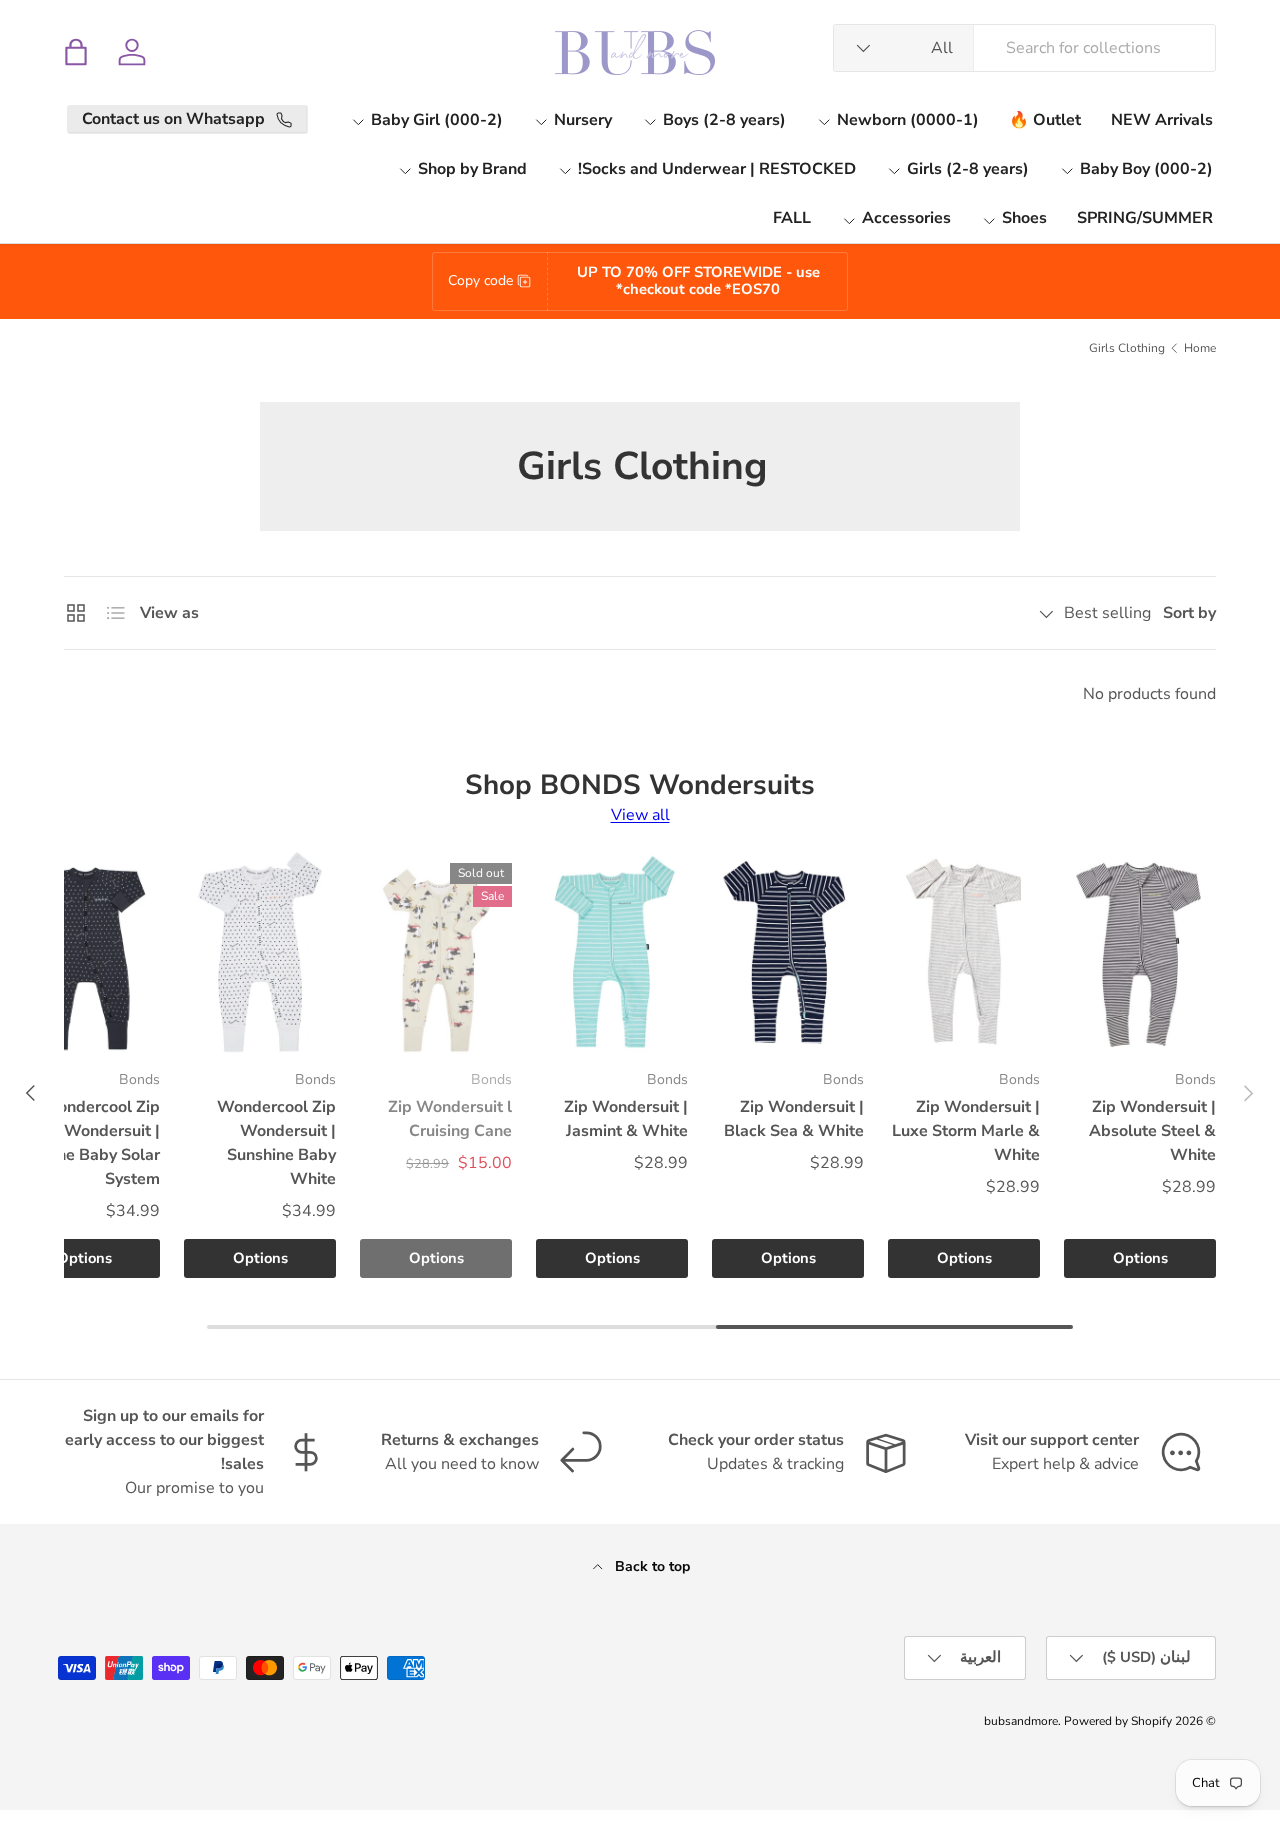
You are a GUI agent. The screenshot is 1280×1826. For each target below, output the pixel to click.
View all (640, 815)
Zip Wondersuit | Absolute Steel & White (1152, 1131)
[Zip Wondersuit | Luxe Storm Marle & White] (964, 952)
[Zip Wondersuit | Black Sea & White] (788, 952)
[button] (76, 52)
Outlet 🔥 (1045, 120)
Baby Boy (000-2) (1146, 169)
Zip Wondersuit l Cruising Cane (450, 1119)
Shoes (1024, 218)
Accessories (906, 218)
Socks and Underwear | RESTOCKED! (717, 169)
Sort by (1189, 613)
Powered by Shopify (1118, 1721)
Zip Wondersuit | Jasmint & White (626, 1119)
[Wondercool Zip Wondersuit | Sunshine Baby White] (260, 952)
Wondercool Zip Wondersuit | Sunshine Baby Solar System (84, 1143)
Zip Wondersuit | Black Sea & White (794, 1119)
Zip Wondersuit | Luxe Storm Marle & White (966, 1131)
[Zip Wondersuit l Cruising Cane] (436, 952)
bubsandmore (1021, 1721)
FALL (792, 218)
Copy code (480, 280)
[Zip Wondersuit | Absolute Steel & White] (1140, 952)
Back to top (650, 1566)
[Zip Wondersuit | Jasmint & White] (612, 952)
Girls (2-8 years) (968, 169)
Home (1200, 348)
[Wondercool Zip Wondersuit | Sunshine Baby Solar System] (84, 952)
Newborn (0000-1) (908, 120)
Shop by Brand (472, 169)
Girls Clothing (1127, 348)
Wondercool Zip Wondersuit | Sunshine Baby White (276, 1143)
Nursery (583, 120)
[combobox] (1024, 48)
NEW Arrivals (1162, 120)
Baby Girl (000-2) (437, 120)
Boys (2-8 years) (724, 120)
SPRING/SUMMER (1145, 218)
